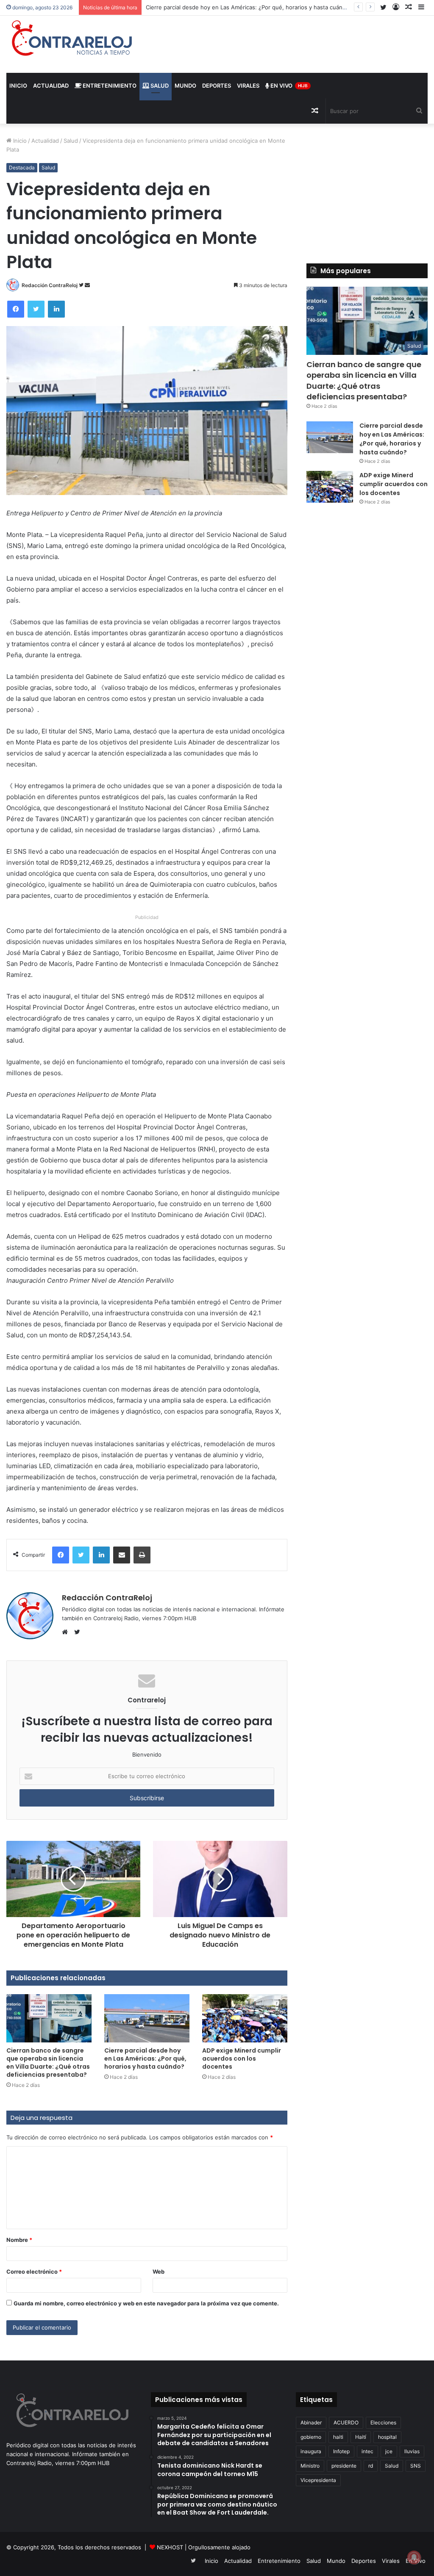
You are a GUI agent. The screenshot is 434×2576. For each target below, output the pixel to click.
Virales (248, 86)
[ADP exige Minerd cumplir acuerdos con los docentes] (245, 2018)
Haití (361, 2437)
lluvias (412, 2451)
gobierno (311, 2437)
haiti (338, 2437)
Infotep (341, 2451)
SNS (416, 2466)
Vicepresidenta (318, 2480)
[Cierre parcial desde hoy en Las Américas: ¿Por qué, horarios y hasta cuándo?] (147, 2018)
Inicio (18, 86)
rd (371, 2466)
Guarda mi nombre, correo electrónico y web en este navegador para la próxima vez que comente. (146, 2303)
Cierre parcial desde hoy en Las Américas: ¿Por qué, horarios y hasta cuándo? (145, 2059)
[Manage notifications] (414, 2557)
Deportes (217, 86)
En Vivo (288, 86)
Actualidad (51, 86)
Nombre (19, 2240)
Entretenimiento (109, 86)
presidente (344, 2466)
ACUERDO (346, 2422)
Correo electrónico (34, 2272)
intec (367, 2451)
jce (389, 2451)
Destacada (22, 167)
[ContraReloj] (72, 38)
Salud (159, 86)
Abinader (311, 2422)
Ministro (310, 2466)
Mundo (185, 86)
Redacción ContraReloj (50, 285)
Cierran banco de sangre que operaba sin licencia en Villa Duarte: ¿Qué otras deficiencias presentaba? (48, 2063)
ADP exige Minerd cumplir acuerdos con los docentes (242, 2059)
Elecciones (383, 2422)
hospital (387, 2437)
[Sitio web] (67, 1632)
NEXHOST (170, 2547)
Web (159, 2272)
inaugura (311, 2451)
